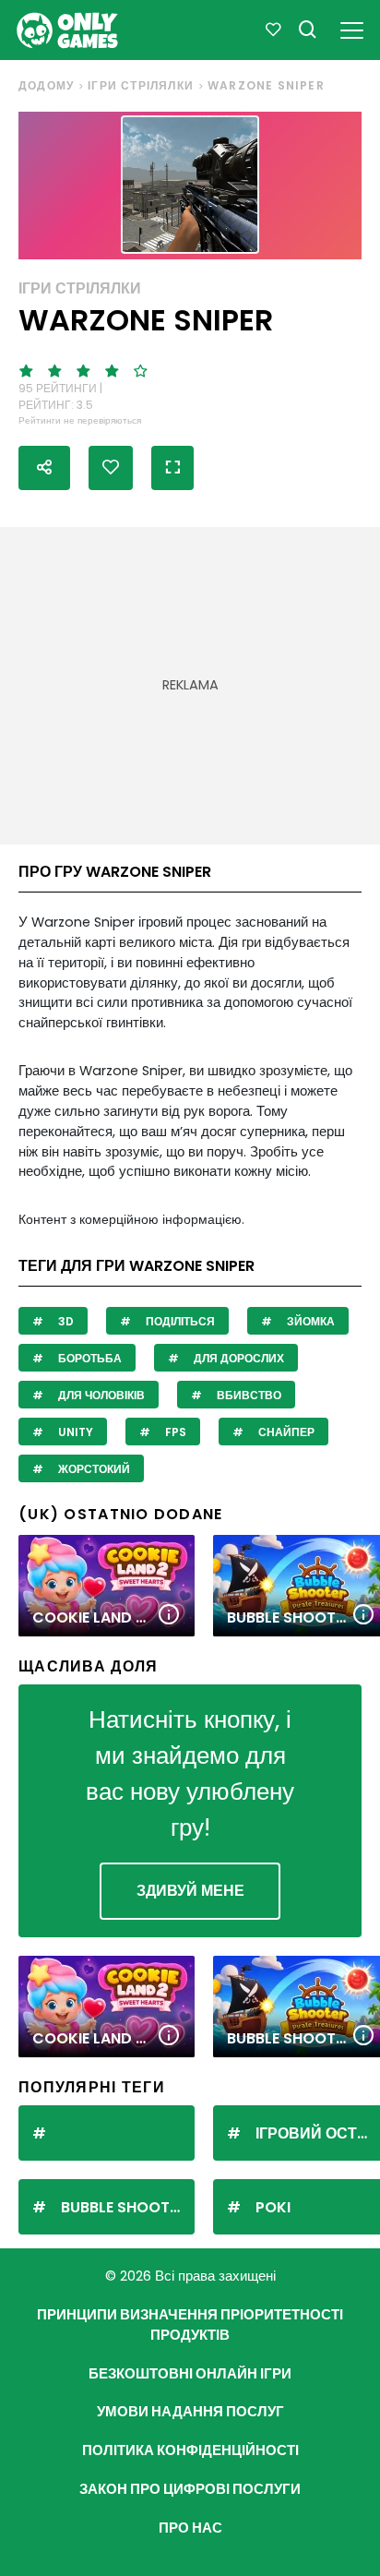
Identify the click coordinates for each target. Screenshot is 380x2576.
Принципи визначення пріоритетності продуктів (190, 2325)
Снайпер (285, 1432)
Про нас (190, 2528)
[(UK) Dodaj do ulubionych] (111, 468)
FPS (174, 1432)
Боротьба (89, 1358)
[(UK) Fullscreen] (172, 468)
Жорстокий (93, 1469)
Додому (46, 85)
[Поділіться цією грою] (44, 468)
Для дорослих (237, 1358)
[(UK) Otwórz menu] (352, 27)
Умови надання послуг (190, 2412)
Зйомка (309, 1321)
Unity (74, 1432)
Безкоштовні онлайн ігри (190, 2374)
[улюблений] (273, 30)
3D (65, 1321)
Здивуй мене (190, 1891)
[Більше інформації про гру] (169, 1616)
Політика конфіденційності (190, 2450)
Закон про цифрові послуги (190, 2489)
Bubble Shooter (124, 2207)
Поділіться (179, 1321)
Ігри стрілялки (141, 85)
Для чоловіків (100, 1395)
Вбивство (248, 1395)
